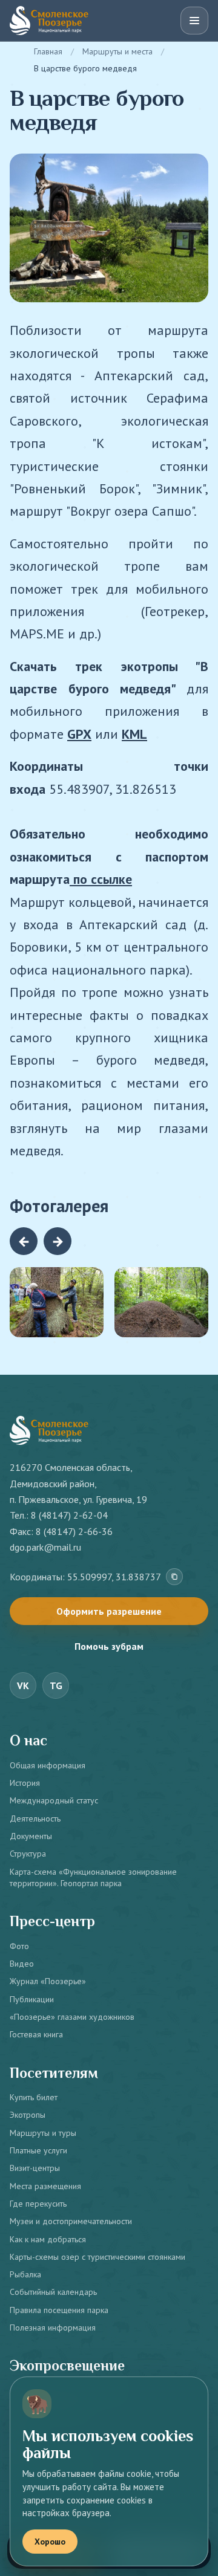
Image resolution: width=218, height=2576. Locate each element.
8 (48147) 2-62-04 (69, 1515)
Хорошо (50, 2542)
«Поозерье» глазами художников (72, 2017)
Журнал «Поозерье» (48, 1981)
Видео (22, 1964)
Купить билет (34, 2097)
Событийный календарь (53, 2292)
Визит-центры (35, 2168)
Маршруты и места (117, 51)
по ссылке (101, 879)
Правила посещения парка (59, 2310)
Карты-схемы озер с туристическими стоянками (97, 2257)
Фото (19, 1946)
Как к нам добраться (48, 2239)
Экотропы (28, 2115)
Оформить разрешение (109, 1611)
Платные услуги (38, 2150)
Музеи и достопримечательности (71, 2221)
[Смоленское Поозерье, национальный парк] (49, 21)
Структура (28, 1854)
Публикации (32, 1999)
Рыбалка (25, 2274)
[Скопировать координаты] (174, 1577)
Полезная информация (53, 2328)
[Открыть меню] (194, 21)
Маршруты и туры (43, 2133)
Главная (48, 51)
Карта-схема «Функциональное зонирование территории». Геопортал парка (93, 1877)
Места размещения (45, 2186)
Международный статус (54, 1800)
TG (56, 1685)
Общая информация (48, 1765)
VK (23, 1685)
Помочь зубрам (109, 1646)
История (25, 1783)
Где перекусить (38, 2204)
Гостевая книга (36, 2034)
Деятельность (35, 1818)
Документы (31, 1836)
